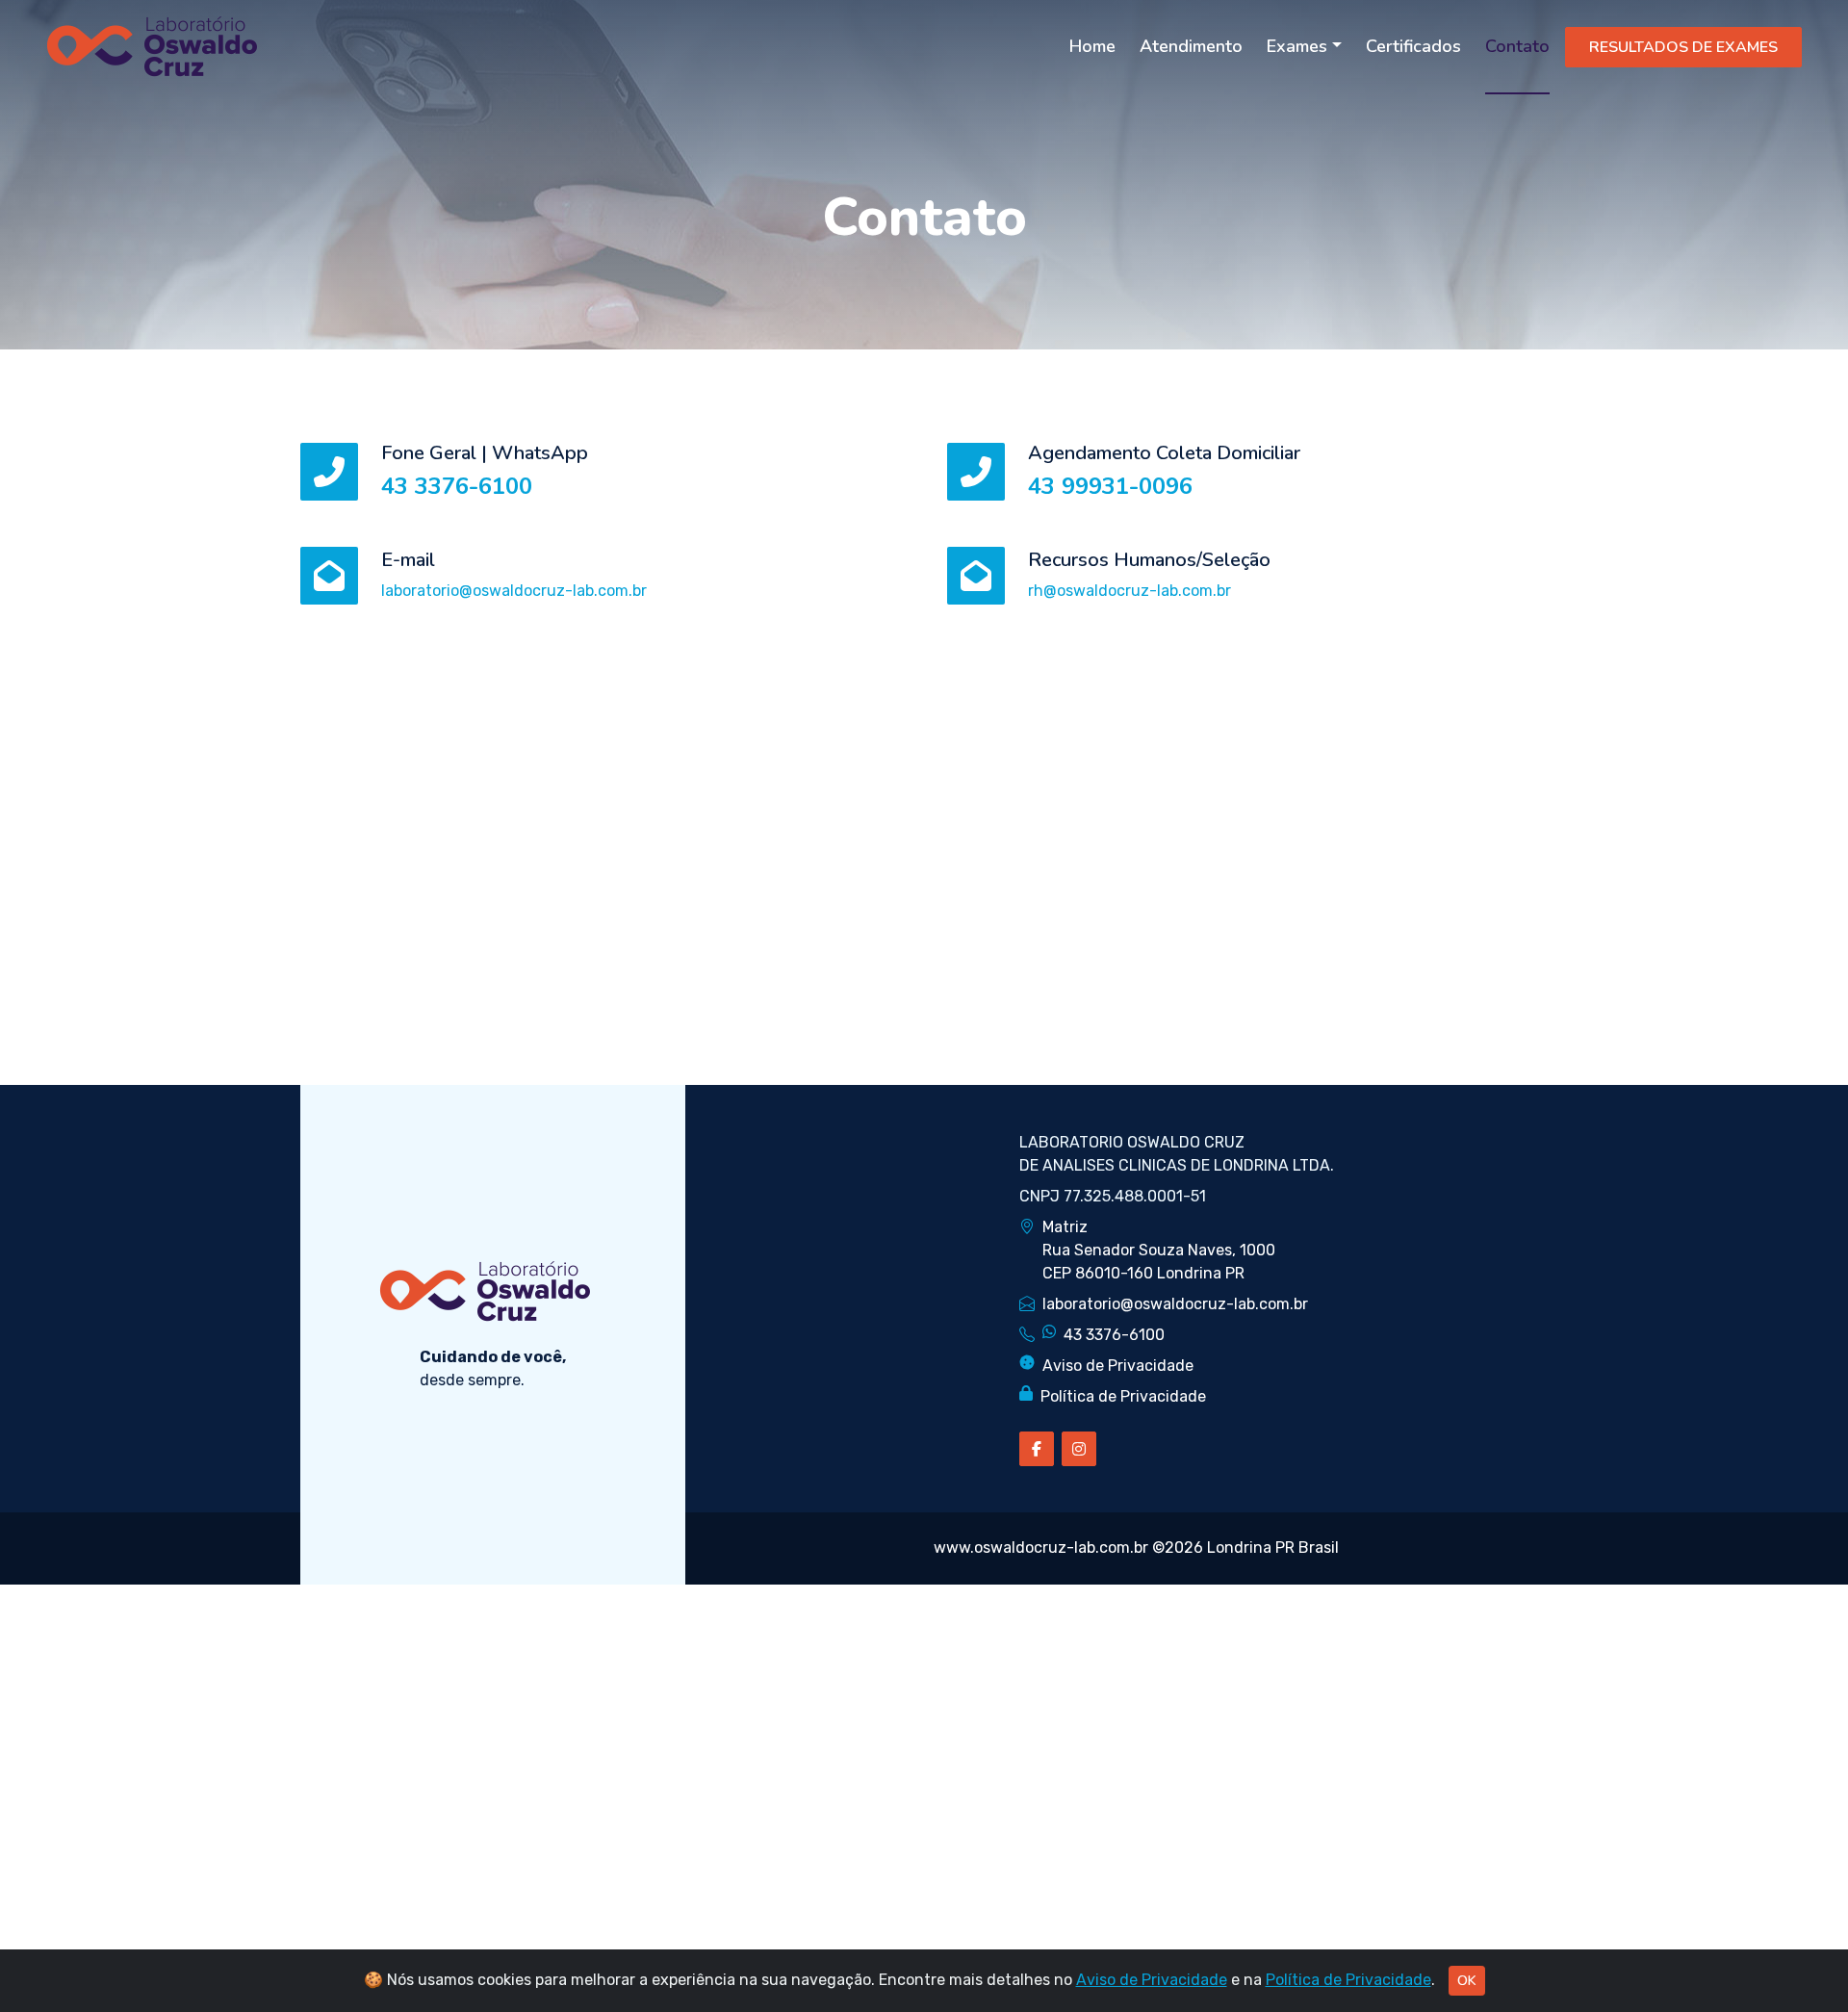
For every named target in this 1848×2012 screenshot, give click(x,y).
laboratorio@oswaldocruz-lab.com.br (514, 591)
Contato (1517, 46)
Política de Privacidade (1123, 1396)
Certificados (1413, 46)
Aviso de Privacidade (1118, 1366)
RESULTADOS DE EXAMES (1683, 47)
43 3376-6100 (457, 486)
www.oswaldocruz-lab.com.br (1041, 1548)
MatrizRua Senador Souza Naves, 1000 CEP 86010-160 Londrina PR (1159, 1250)
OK (1467, 1981)
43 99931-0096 (1110, 486)
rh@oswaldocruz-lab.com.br (1129, 591)
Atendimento (1191, 46)
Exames (1297, 46)
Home (1092, 46)
